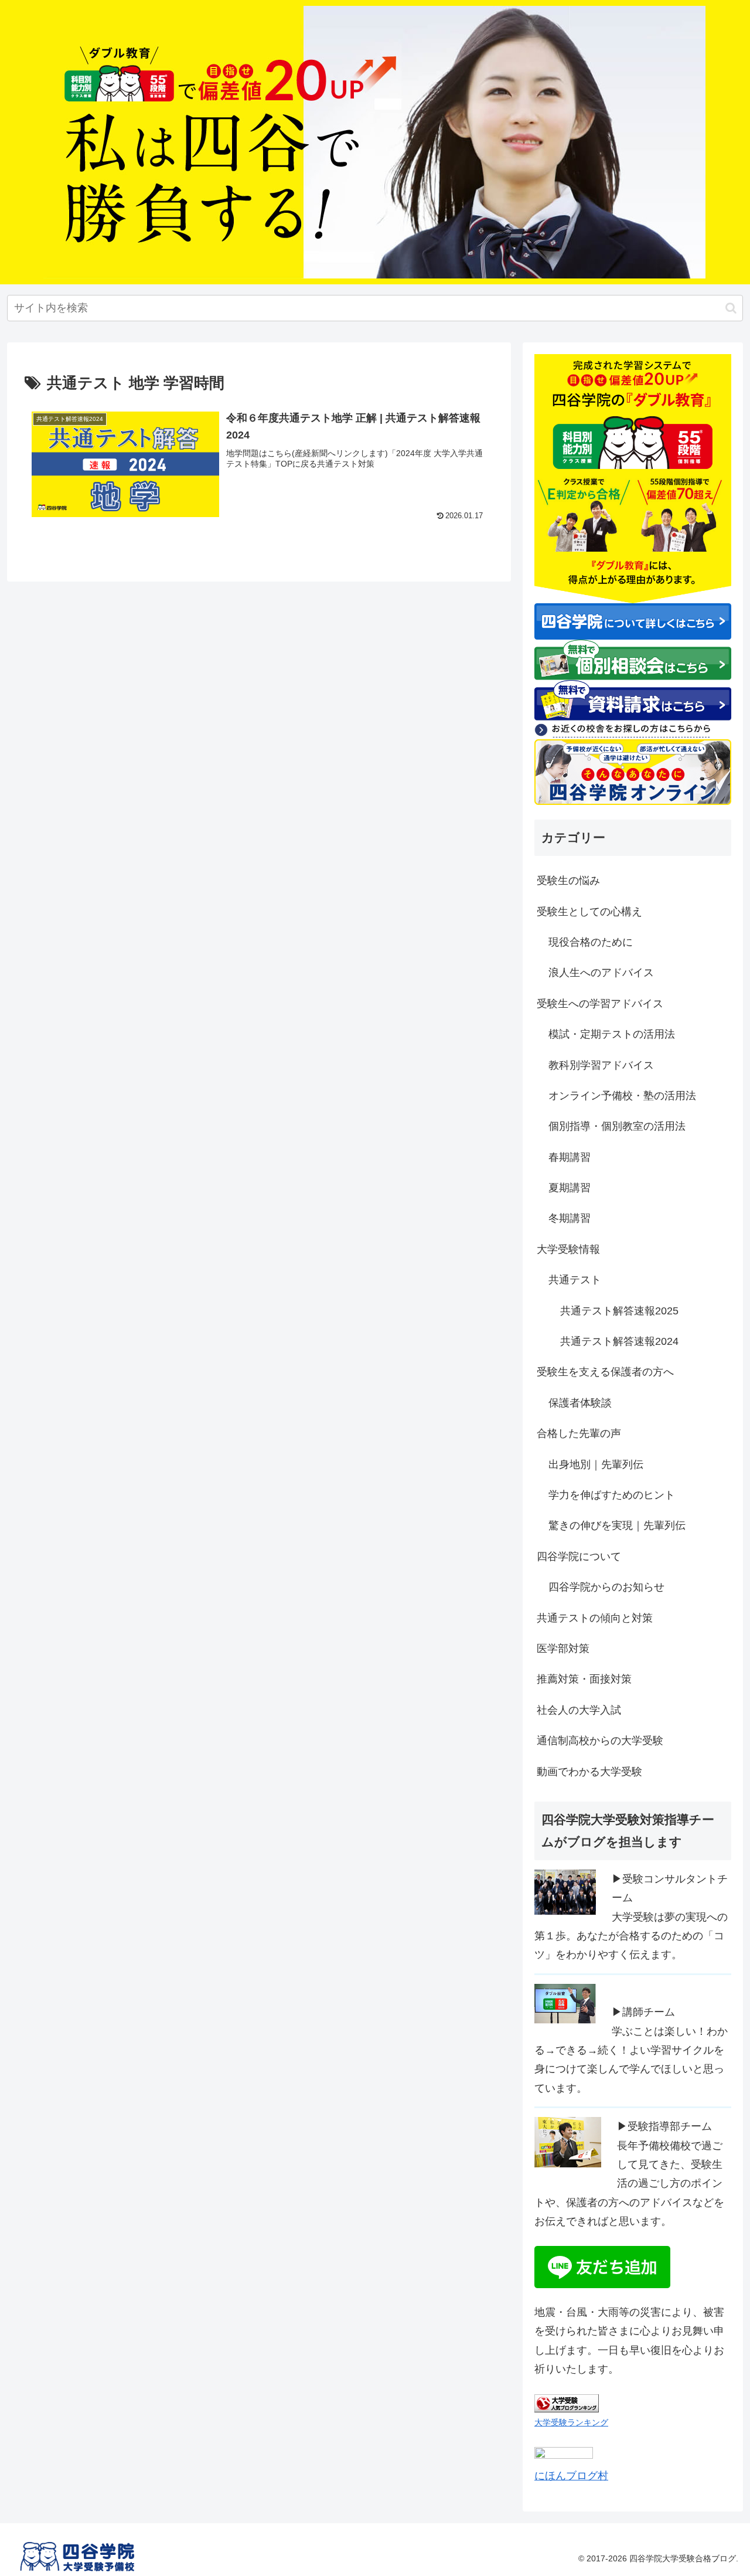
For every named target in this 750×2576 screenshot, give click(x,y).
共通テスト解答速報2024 (619, 1341)
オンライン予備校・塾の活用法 (622, 1096)
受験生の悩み (568, 881)
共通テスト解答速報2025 (619, 1311)
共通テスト (575, 1280)
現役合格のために (591, 942)
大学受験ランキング (571, 2422)
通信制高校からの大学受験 (600, 1741)
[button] (731, 308)
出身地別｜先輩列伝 (596, 1464)
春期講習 (570, 1157)
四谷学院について (579, 1557)
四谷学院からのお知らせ (606, 1587)
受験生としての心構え (589, 912)
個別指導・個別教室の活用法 (617, 1126)
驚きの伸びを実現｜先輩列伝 (617, 1525)
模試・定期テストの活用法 (612, 1034)
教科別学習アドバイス (601, 1065)
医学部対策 (563, 1649)
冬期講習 (570, 1218)
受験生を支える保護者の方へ (605, 1372)
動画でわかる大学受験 (589, 1772)
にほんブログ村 (571, 2476)
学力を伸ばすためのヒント (612, 1495)
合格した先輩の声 (579, 1433)
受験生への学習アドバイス (600, 1004)
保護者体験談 (580, 1403)
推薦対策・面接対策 (584, 1679)
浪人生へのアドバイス (601, 973)
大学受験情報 (568, 1249)
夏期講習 (570, 1188)
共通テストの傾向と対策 (595, 1618)
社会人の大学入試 (579, 1710)
